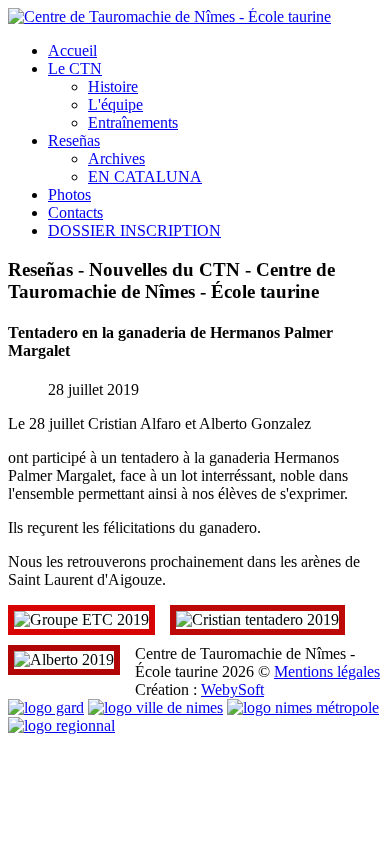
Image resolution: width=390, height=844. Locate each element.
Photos (69, 194)
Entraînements (133, 122)
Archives (116, 158)
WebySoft (232, 689)
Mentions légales (327, 671)
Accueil (72, 50)
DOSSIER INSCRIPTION (134, 230)
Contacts (75, 212)
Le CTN (75, 68)
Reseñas (74, 140)
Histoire (113, 86)
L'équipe (115, 104)
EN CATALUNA (145, 176)
